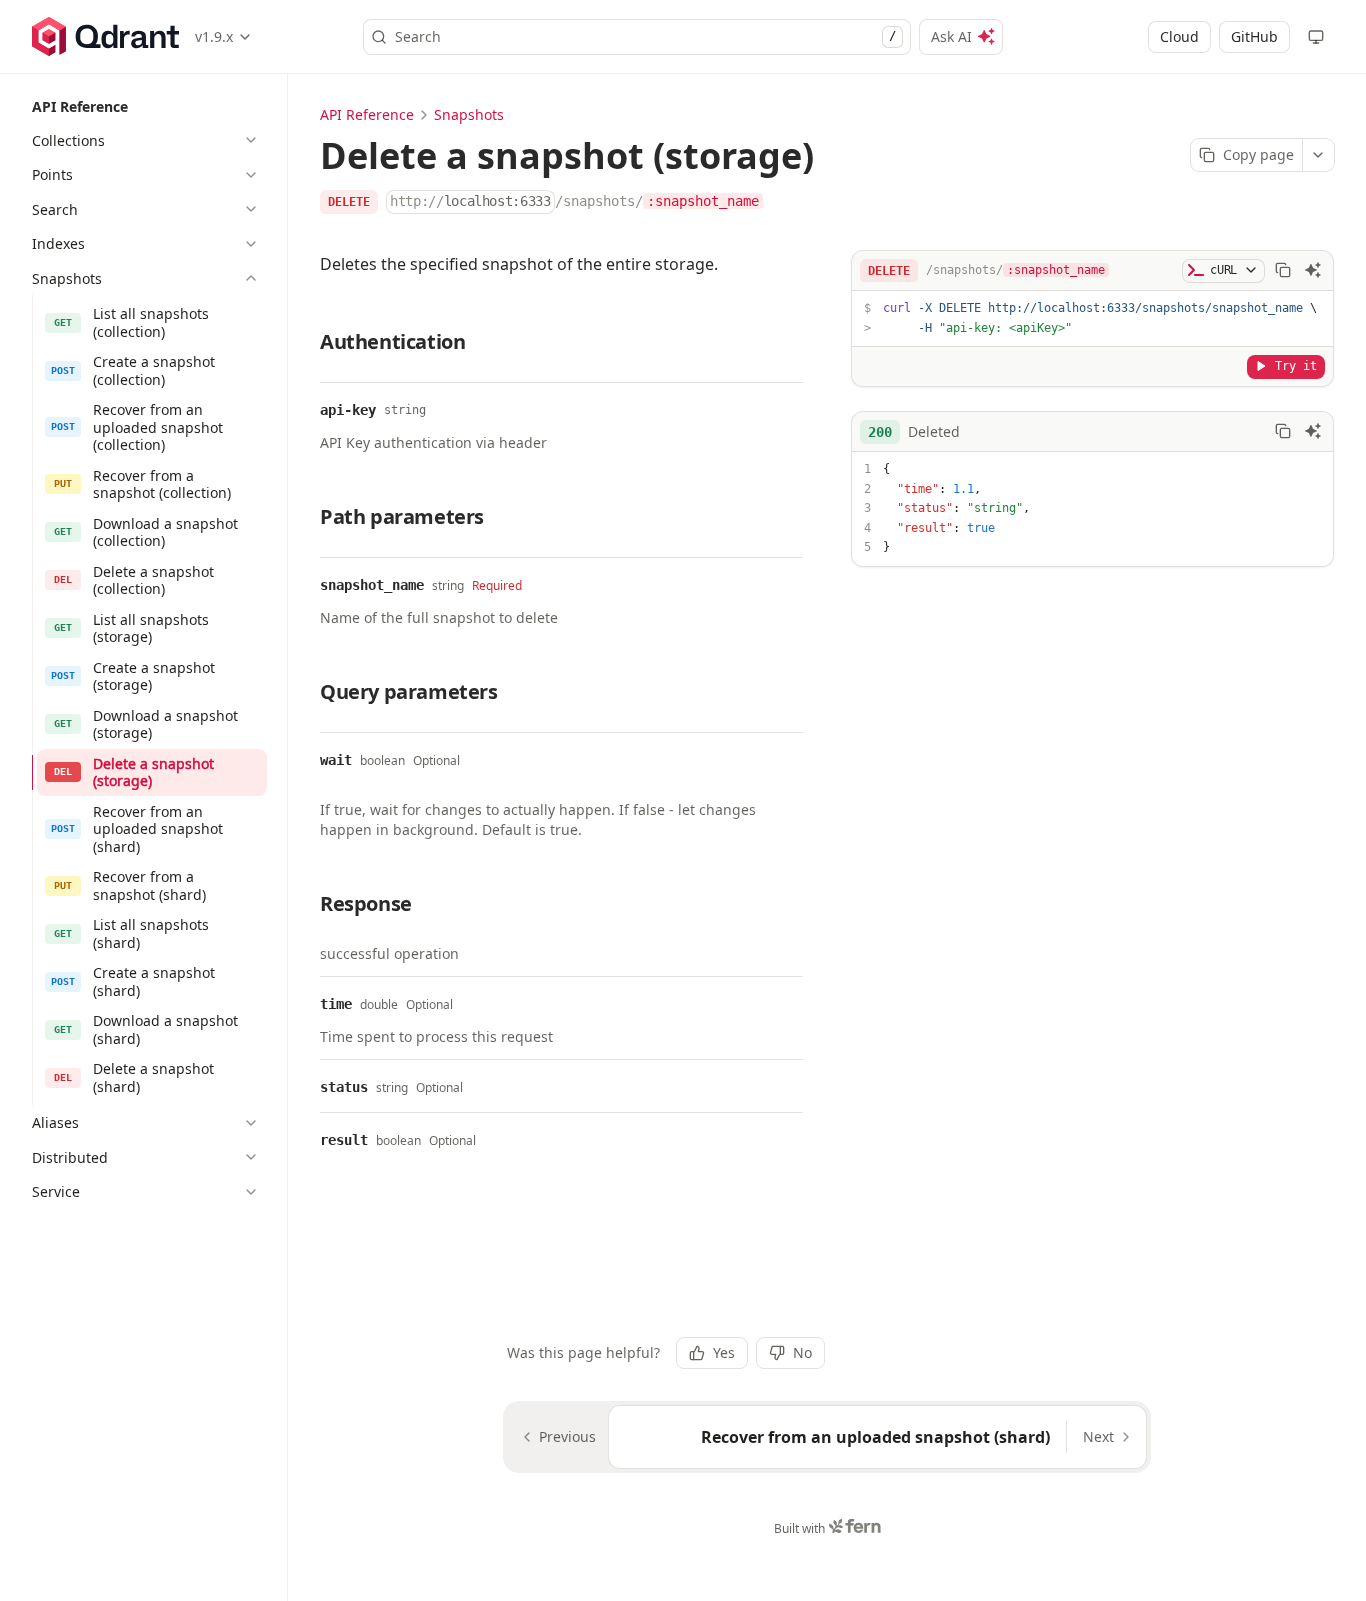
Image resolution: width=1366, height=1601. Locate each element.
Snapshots (469, 114)
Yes (724, 1352)
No (802, 1352)
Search (645, 36)
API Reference (367, 114)
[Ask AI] (1313, 270)
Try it (1296, 365)
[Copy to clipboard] (1283, 270)
